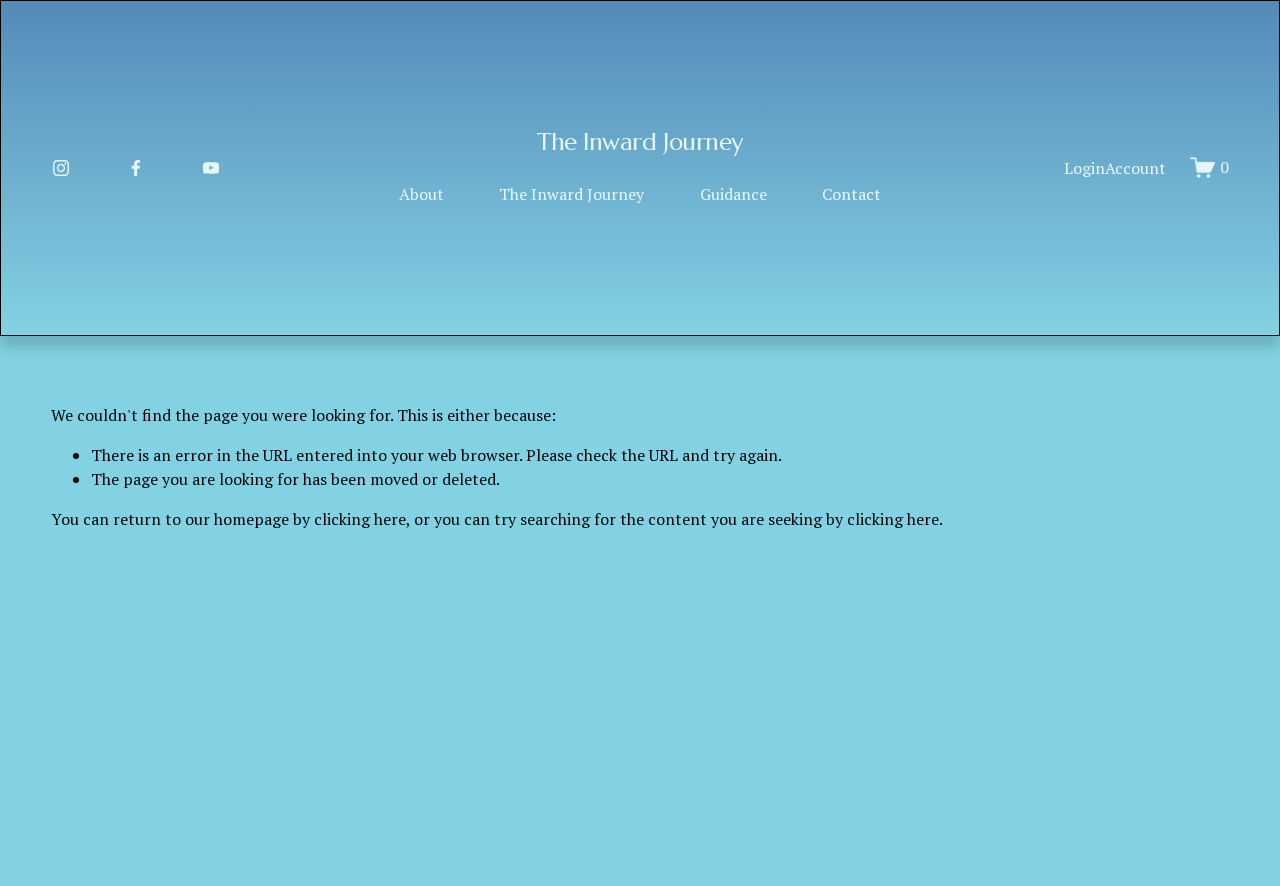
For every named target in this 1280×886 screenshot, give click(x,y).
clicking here (360, 519)
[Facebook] (136, 168)
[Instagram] (61, 168)
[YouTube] (211, 168)
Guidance (733, 194)
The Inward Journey (639, 142)
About (421, 194)
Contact (851, 194)
